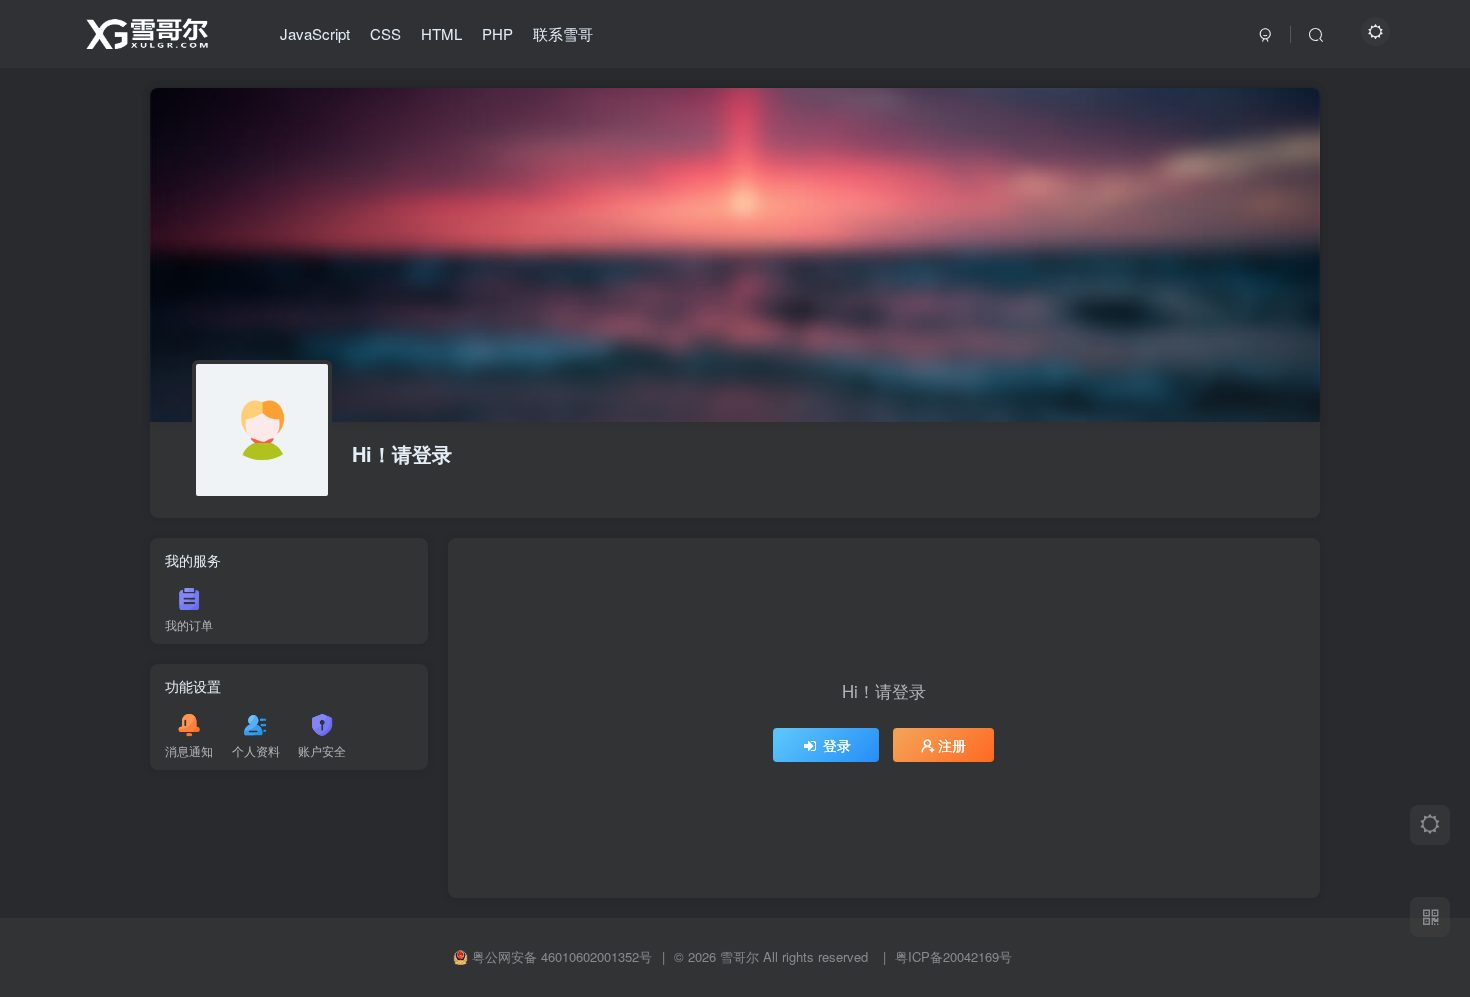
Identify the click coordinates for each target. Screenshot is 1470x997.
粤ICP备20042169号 (953, 956)
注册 (952, 745)
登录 (837, 745)
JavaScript (315, 33)
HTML (441, 33)
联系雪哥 (563, 33)
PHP (497, 33)
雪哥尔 (739, 956)
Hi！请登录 (402, 454)
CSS (385, 33)
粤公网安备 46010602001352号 (562, 957)
